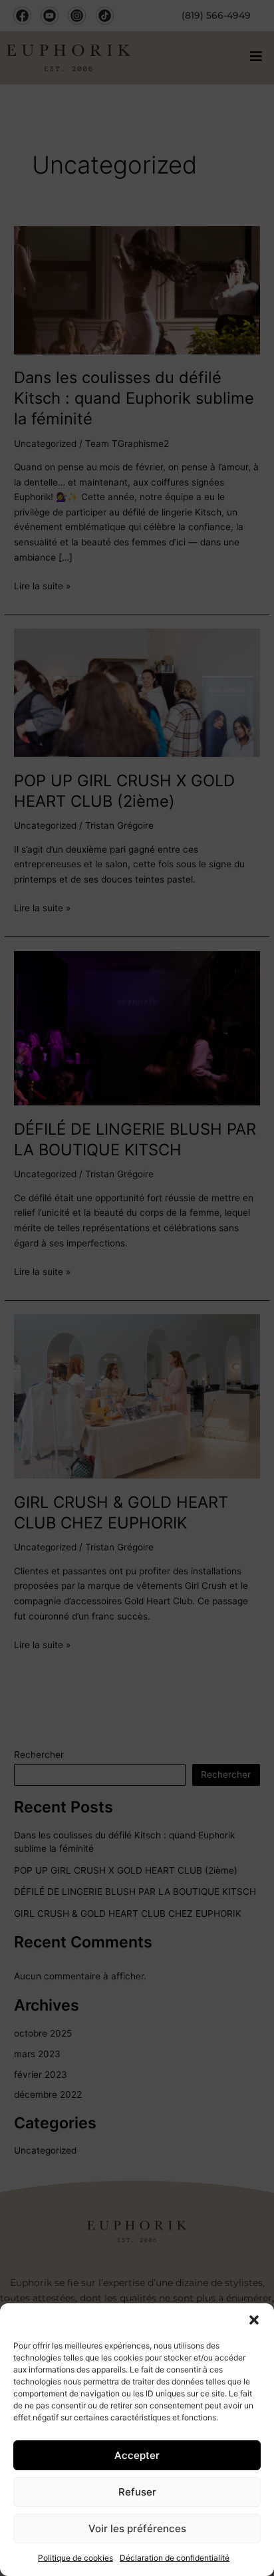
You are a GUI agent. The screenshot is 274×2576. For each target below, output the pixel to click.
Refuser (137, 2492)
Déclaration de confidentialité (175, 2558)
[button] (254, 2320)
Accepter (137, 2455)
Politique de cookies (75, 2558)
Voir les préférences (137, 2528)
